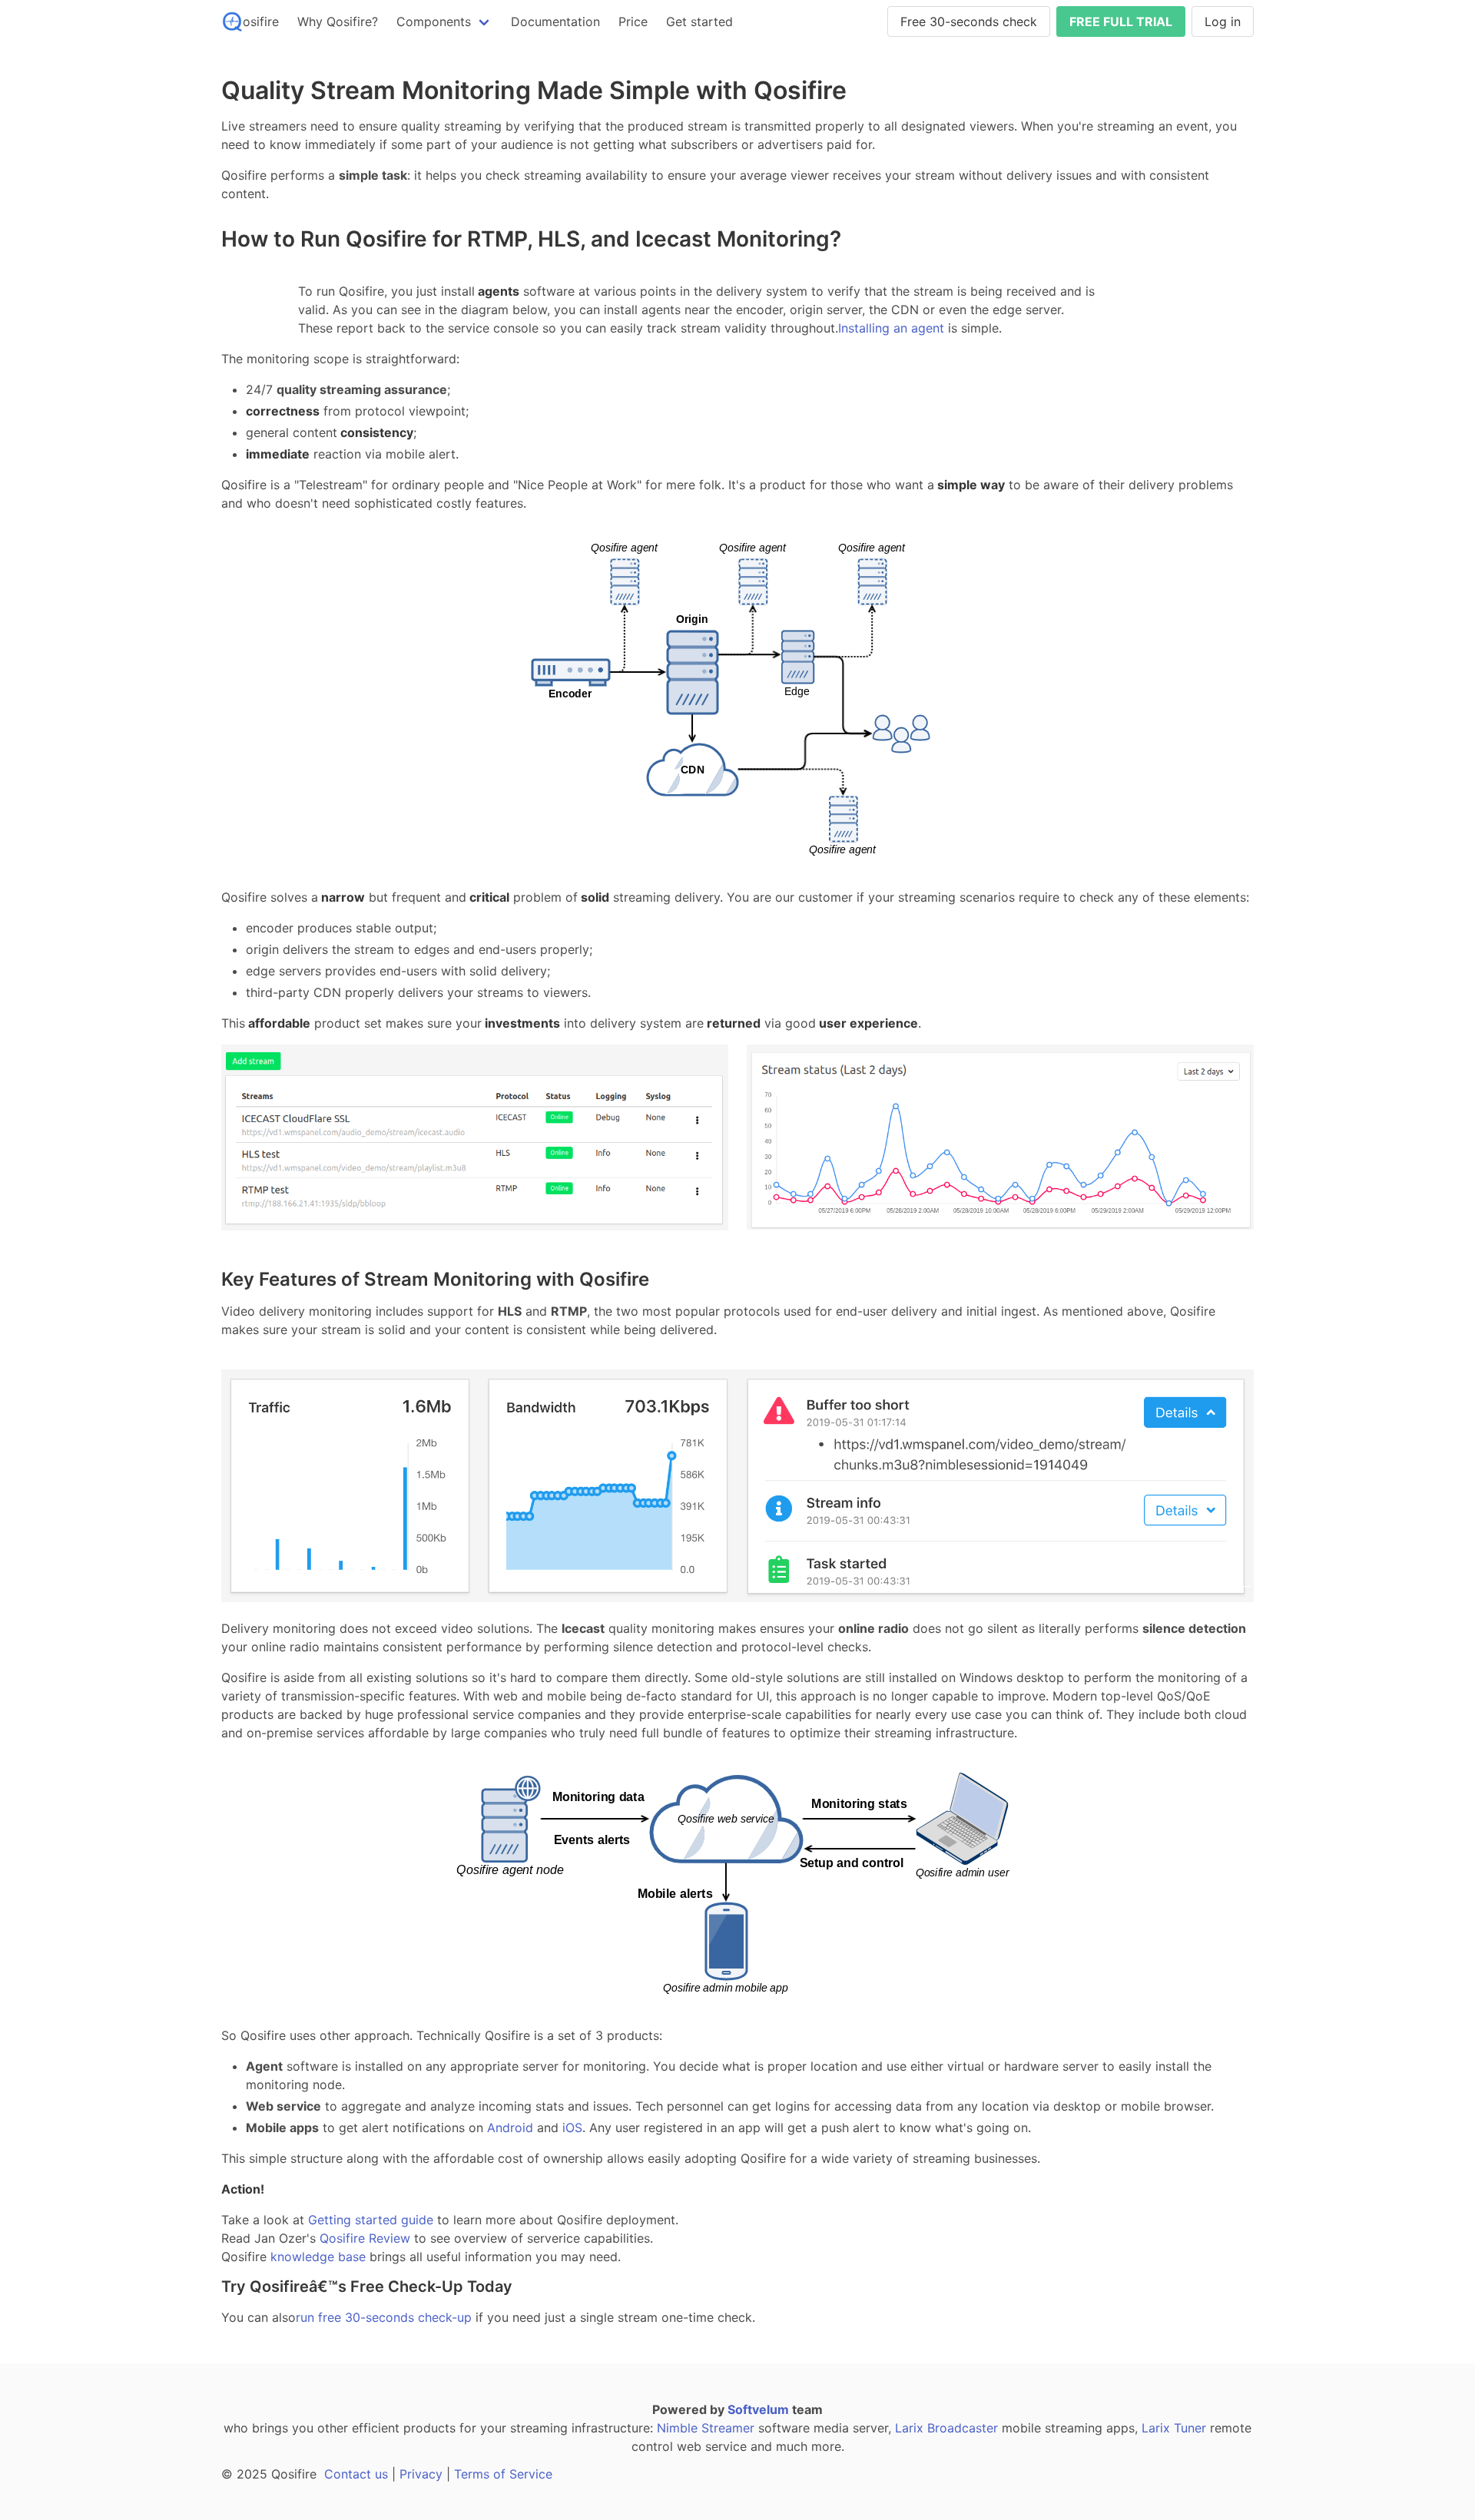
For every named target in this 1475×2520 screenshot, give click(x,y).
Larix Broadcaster (946, 2428)
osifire (261, 22)
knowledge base (316, 2257)
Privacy (421, 2474)
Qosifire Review (363, 2238)
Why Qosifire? (338, 22)
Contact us (356, 2474)
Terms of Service (503, 2474)
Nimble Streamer (706, 2428)
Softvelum (758, 2409)
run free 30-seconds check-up (384, 2317)
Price (633, 22)
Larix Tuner (1174, 2428)
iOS (572, 2128)
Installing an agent (891, 328)
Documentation (555, 22)
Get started (699, 22)
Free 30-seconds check (969, 22)
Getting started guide (369, 2220)
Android (510, 2128)
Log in (1223, 22)
